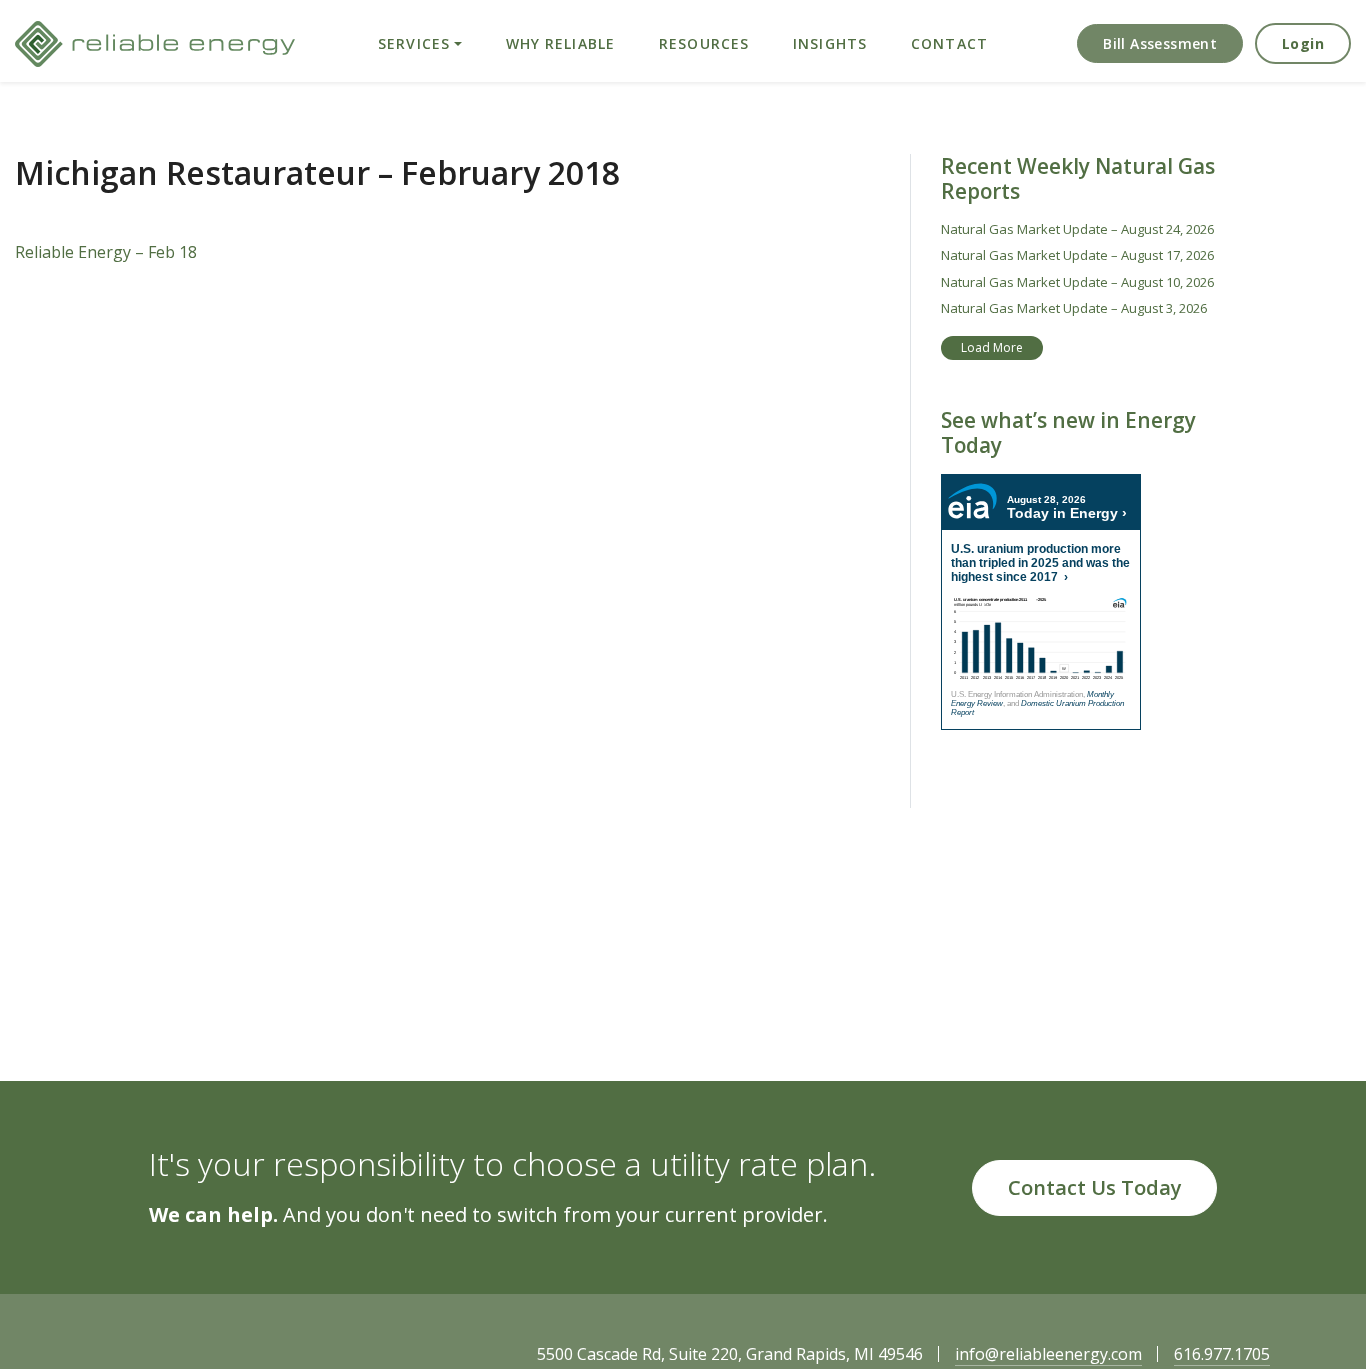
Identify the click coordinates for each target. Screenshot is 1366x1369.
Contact (949, 43)
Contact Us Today (1095, 1187)
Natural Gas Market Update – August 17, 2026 (1077, 255)
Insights (830, 43)
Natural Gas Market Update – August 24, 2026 (1077, 229)
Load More (992, 347)
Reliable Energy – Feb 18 (106, 252)
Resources (704, 43)
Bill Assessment (1160, 43)
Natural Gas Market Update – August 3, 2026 (1074, 308)
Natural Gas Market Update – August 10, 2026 (1077, 282)
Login (1303, 43)
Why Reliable (560, 43)
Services (414, 43)
